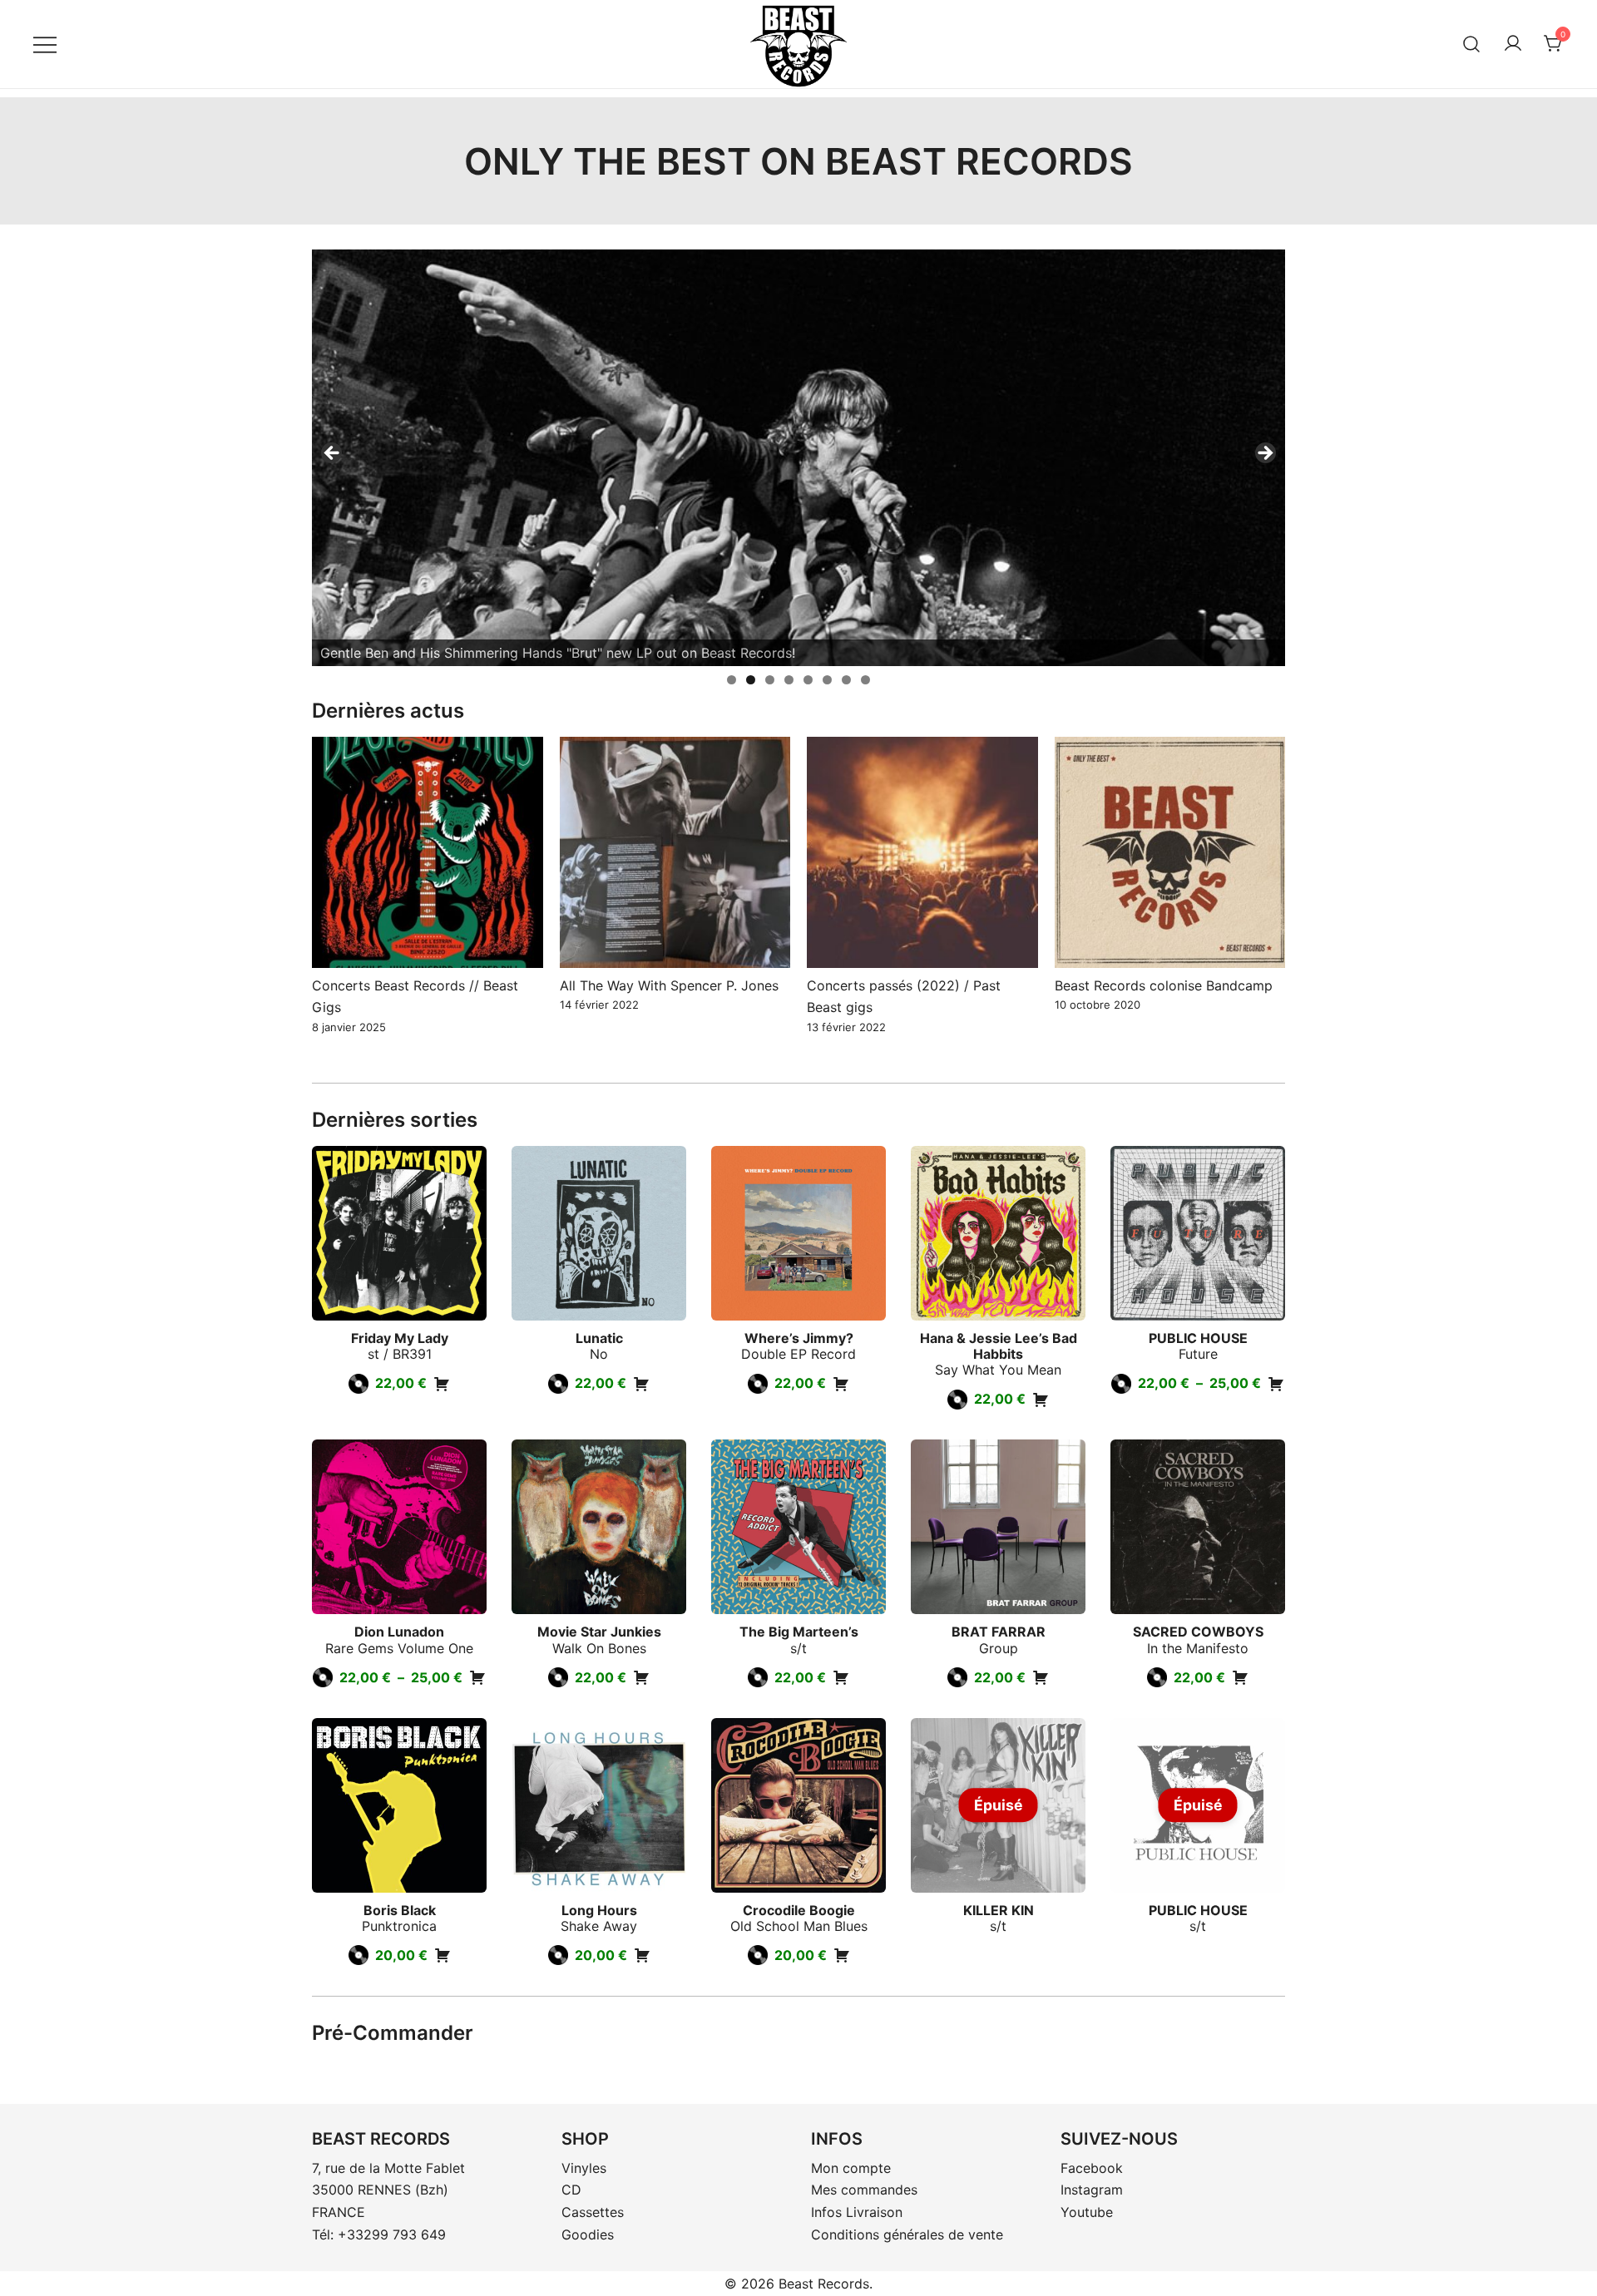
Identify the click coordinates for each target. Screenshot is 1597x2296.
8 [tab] (865, 680)
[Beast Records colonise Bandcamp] (1170, 852)
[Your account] (1513, 44)
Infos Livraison (857, 2212)
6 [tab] (827, 680)
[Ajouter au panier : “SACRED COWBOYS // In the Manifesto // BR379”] (1240, 1677)
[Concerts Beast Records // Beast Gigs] (428, 852)
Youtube (1087, 2212)
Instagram (1092, 2190)
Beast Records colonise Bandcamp (1164, 985)
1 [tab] (732, 680)
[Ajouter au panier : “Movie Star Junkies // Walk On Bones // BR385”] (641, 1677)
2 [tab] (751, 680)
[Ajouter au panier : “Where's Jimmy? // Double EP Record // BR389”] (841, 1384)
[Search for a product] (1472, 44)
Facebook (1092, 2168)
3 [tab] (770, 680)
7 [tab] (846, 680)
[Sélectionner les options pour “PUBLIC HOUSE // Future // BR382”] (1276, 1384)
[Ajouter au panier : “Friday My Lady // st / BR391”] (442, 1384)
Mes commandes (864, 2190)
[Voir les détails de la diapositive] (798, 458)
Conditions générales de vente (907, 2234)
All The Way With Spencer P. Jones (669, 985)
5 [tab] (808, 680)
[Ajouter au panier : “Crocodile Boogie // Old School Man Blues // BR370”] (842, 1955)
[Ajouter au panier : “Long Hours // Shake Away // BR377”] (642, 1955)
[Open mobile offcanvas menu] (45, 44)
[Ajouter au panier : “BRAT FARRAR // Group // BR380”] (1041, 1677)
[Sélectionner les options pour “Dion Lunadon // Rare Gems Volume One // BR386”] (477, 1677)
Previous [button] (333, 454)
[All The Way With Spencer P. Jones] (675, 852)
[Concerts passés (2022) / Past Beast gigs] (922, 852)
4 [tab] (789, 680)
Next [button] (1264, 454)
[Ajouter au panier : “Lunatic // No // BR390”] (641, 1384)
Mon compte (851, 2168)
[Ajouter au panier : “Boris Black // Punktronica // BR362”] (443, 1955)
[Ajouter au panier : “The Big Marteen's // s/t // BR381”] (841, 1677)
